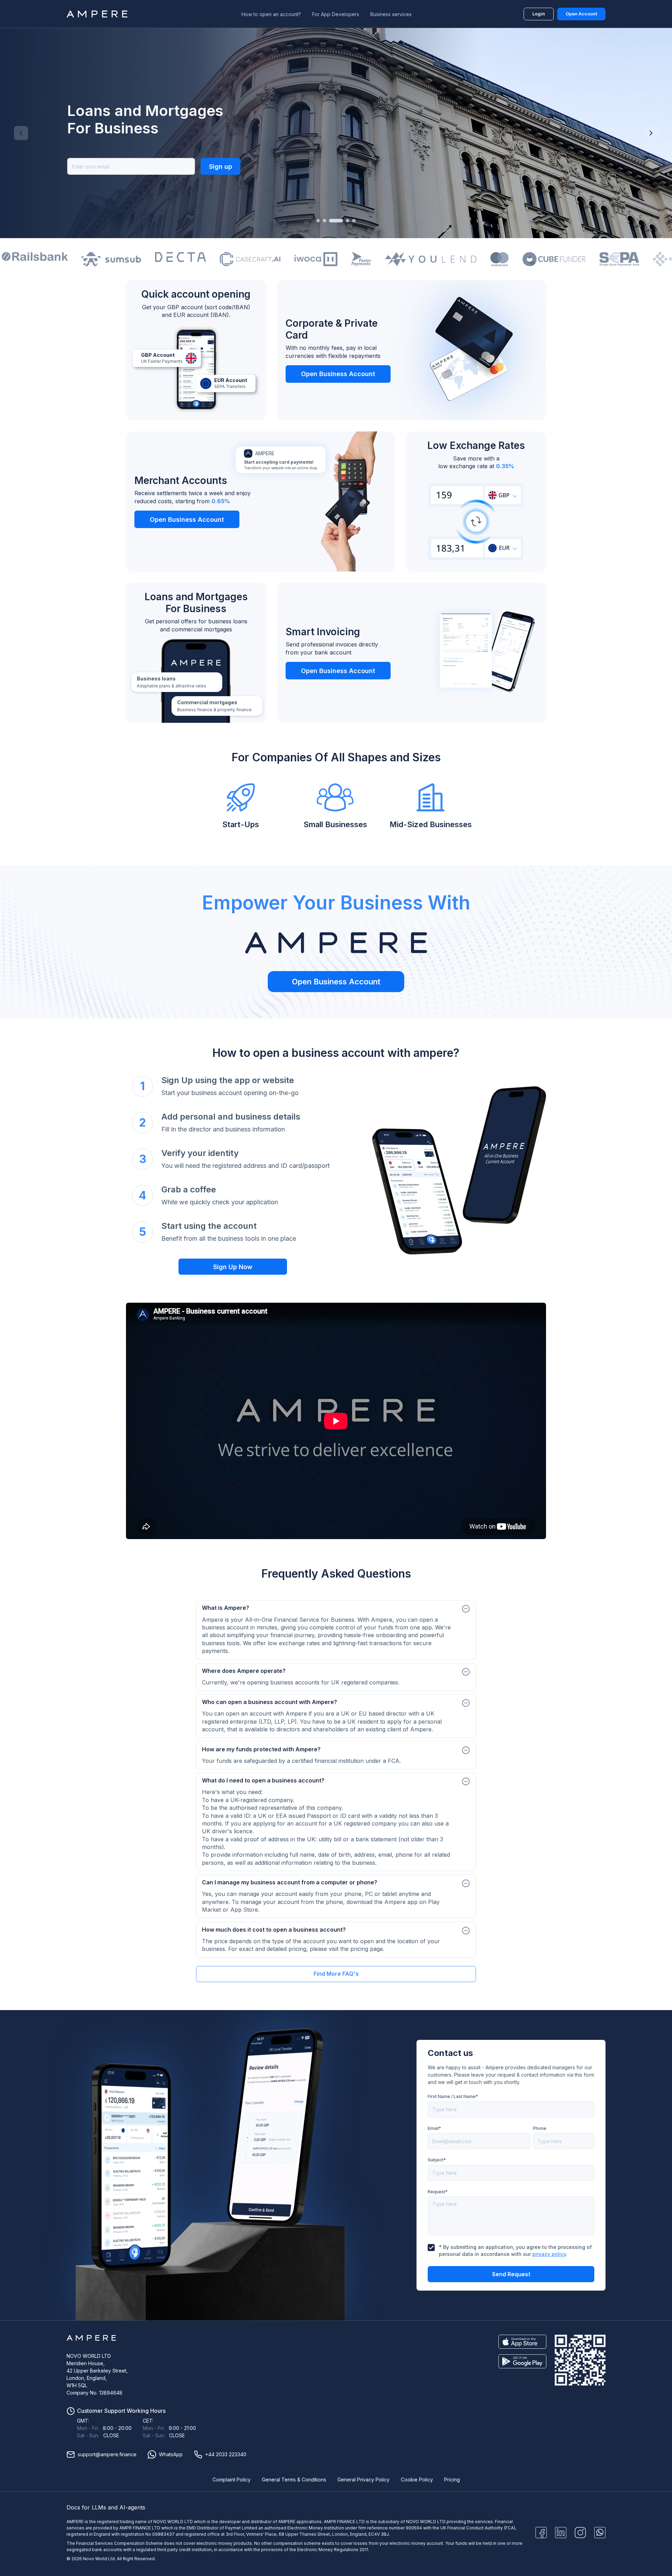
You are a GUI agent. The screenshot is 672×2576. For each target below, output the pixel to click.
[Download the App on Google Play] (522, 2361)
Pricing (452, 2480)
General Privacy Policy (363, 2480)
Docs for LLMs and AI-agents (106, 2507)
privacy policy (549, 2254)
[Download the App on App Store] (522, 2342)
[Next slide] (651, 133)
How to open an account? (271, 14)
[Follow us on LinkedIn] (561, 2533)
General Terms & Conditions (294, 2480)
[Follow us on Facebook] (541, 2533)
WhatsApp (171, 2454)
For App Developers (336, 14)
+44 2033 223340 (226, 2454)
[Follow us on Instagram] (580, 2533)
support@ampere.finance (107, 2454)
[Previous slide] (21, 133)
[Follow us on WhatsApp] (600, 2533)
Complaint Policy (232, 2480)
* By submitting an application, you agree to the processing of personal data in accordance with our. (515, 2250)
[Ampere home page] (98, 14)
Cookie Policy (417, 2480)
